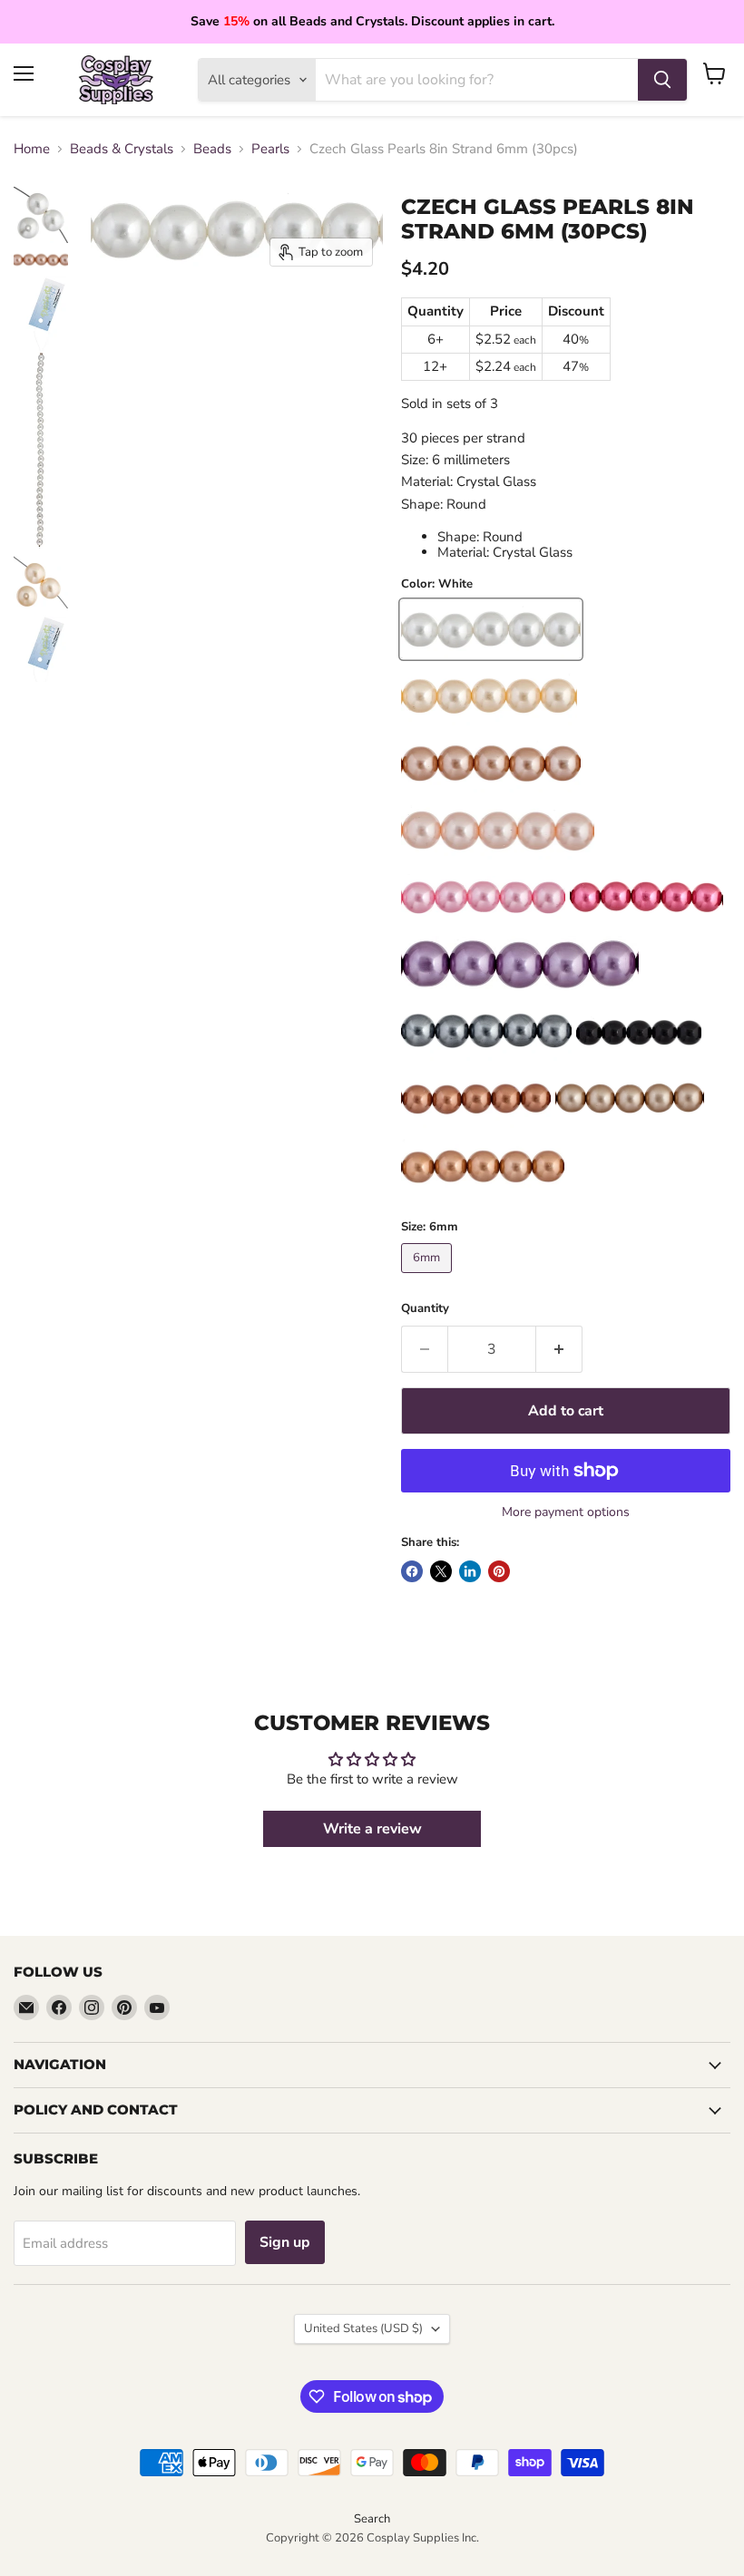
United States (363, 2328)
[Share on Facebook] (412, 1571)
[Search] (662, 80)
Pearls (270, 149)
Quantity (425, 1309)
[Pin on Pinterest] (499, 1571)
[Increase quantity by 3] (559, 1349)
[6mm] (429, 1278)
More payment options (566, 1512)
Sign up (285, 2242)
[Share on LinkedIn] (470, 1571)
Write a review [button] (372, 1829)
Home (32, 149)
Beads (212, 149)
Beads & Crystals (122, 149)
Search (372, 2519)
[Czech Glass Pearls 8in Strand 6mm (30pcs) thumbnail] (41, 215)
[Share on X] (441, 1571)
